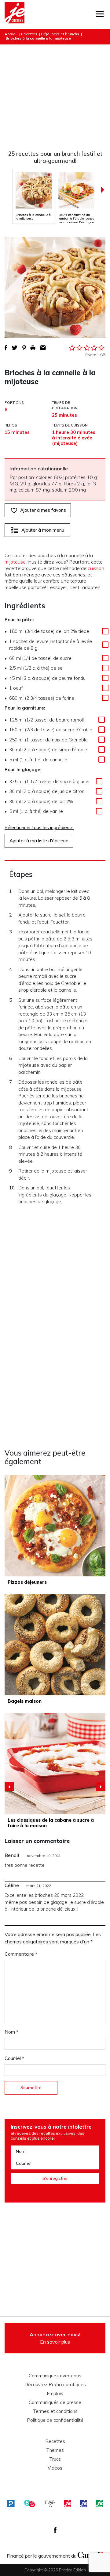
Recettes (29, 34)
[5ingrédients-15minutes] (30, 2503)
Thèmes (55, 2450)
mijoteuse (15, 562)
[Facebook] (55, 2530)
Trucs (55, 2459)
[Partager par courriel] (43, 348)
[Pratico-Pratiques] (11, 2503)
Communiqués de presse (55, 2402)
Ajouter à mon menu (43, 530)
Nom (11, 2032)
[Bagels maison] (55, 1645)
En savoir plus (55, 2338)
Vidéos (55, 2468)
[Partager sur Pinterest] (24, 348)
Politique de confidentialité (55, 2420)
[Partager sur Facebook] (6, 348)
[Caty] (50, 2503)
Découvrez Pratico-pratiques (55, 2385)
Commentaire (21, 1954)
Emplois (55, 2394)
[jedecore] (83, 2503)
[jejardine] (99, 2503)
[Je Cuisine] (15, 14)
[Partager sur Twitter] (15, 348)
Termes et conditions (55, 2411)
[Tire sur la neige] (55, 1764)
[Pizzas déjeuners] (55, 1526)
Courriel (14, 2058)
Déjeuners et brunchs (60, 34)
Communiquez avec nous (55, 2376)
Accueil (11, 34)
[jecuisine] (68, 2503)
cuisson (96, 568)
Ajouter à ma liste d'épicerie (39, 841)
